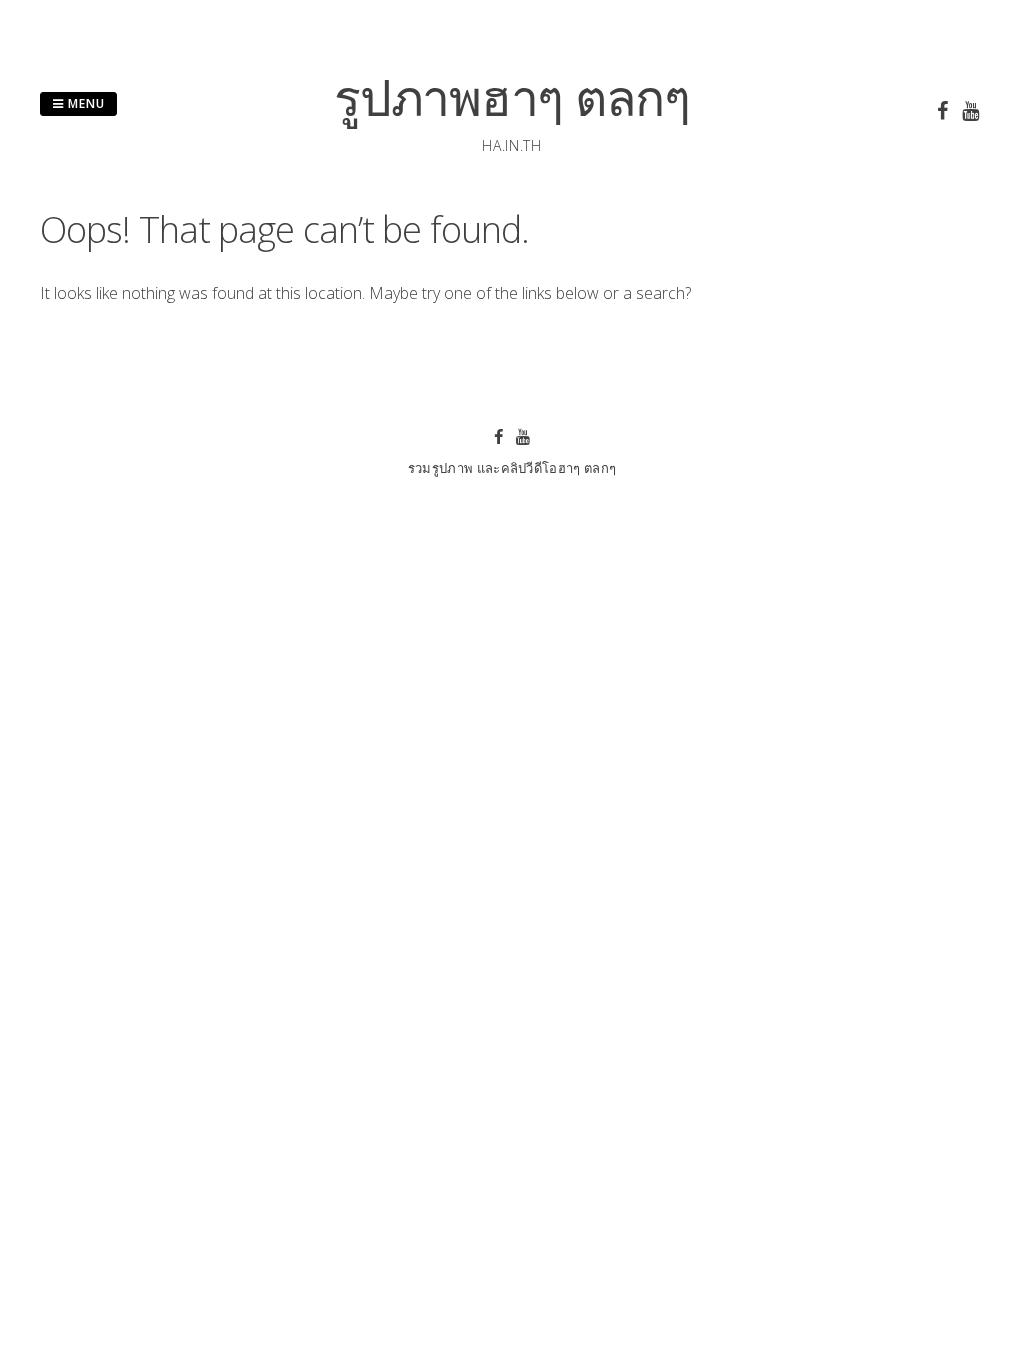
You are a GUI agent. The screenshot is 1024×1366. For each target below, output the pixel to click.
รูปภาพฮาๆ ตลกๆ (512, 97)
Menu (84, 103)
